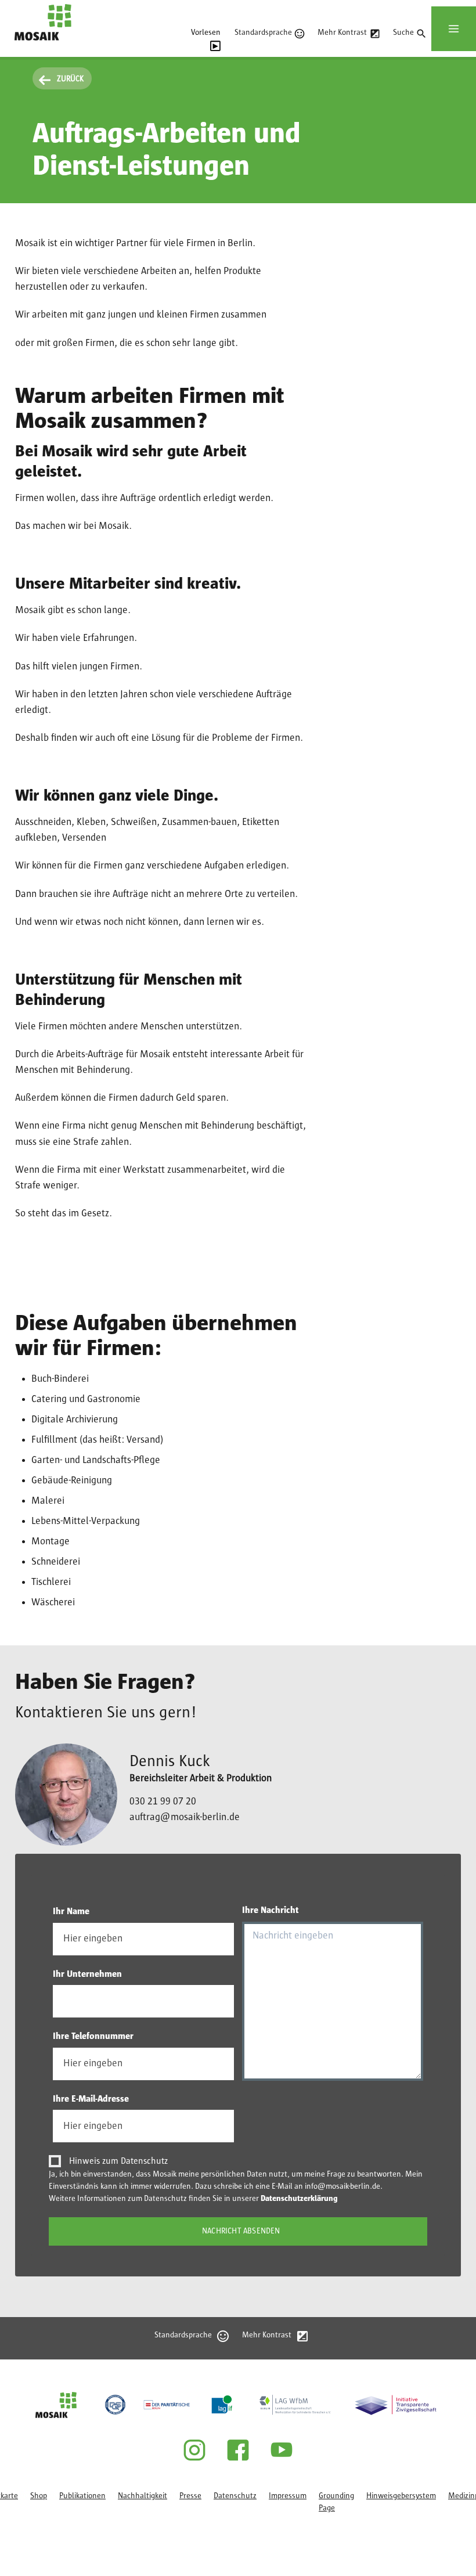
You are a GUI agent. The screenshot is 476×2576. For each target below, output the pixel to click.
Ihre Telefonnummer (93, 2036)
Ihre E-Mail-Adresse (91, 2099)
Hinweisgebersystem (401, 2496)
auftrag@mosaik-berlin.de (185, 1817)
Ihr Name (71, 1911)
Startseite (31, 46)
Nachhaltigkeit (143, 2496)
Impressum (288, 2496)
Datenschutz (235, 2496)
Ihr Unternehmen (87, 1974)
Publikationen (82, 2496)
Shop (39, 2496)
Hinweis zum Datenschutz (118, 2161)
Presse (190, 2496)
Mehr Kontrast (342, 33)
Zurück (70, 79)
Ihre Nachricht (271, 1910)
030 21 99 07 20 (163, 1802)
